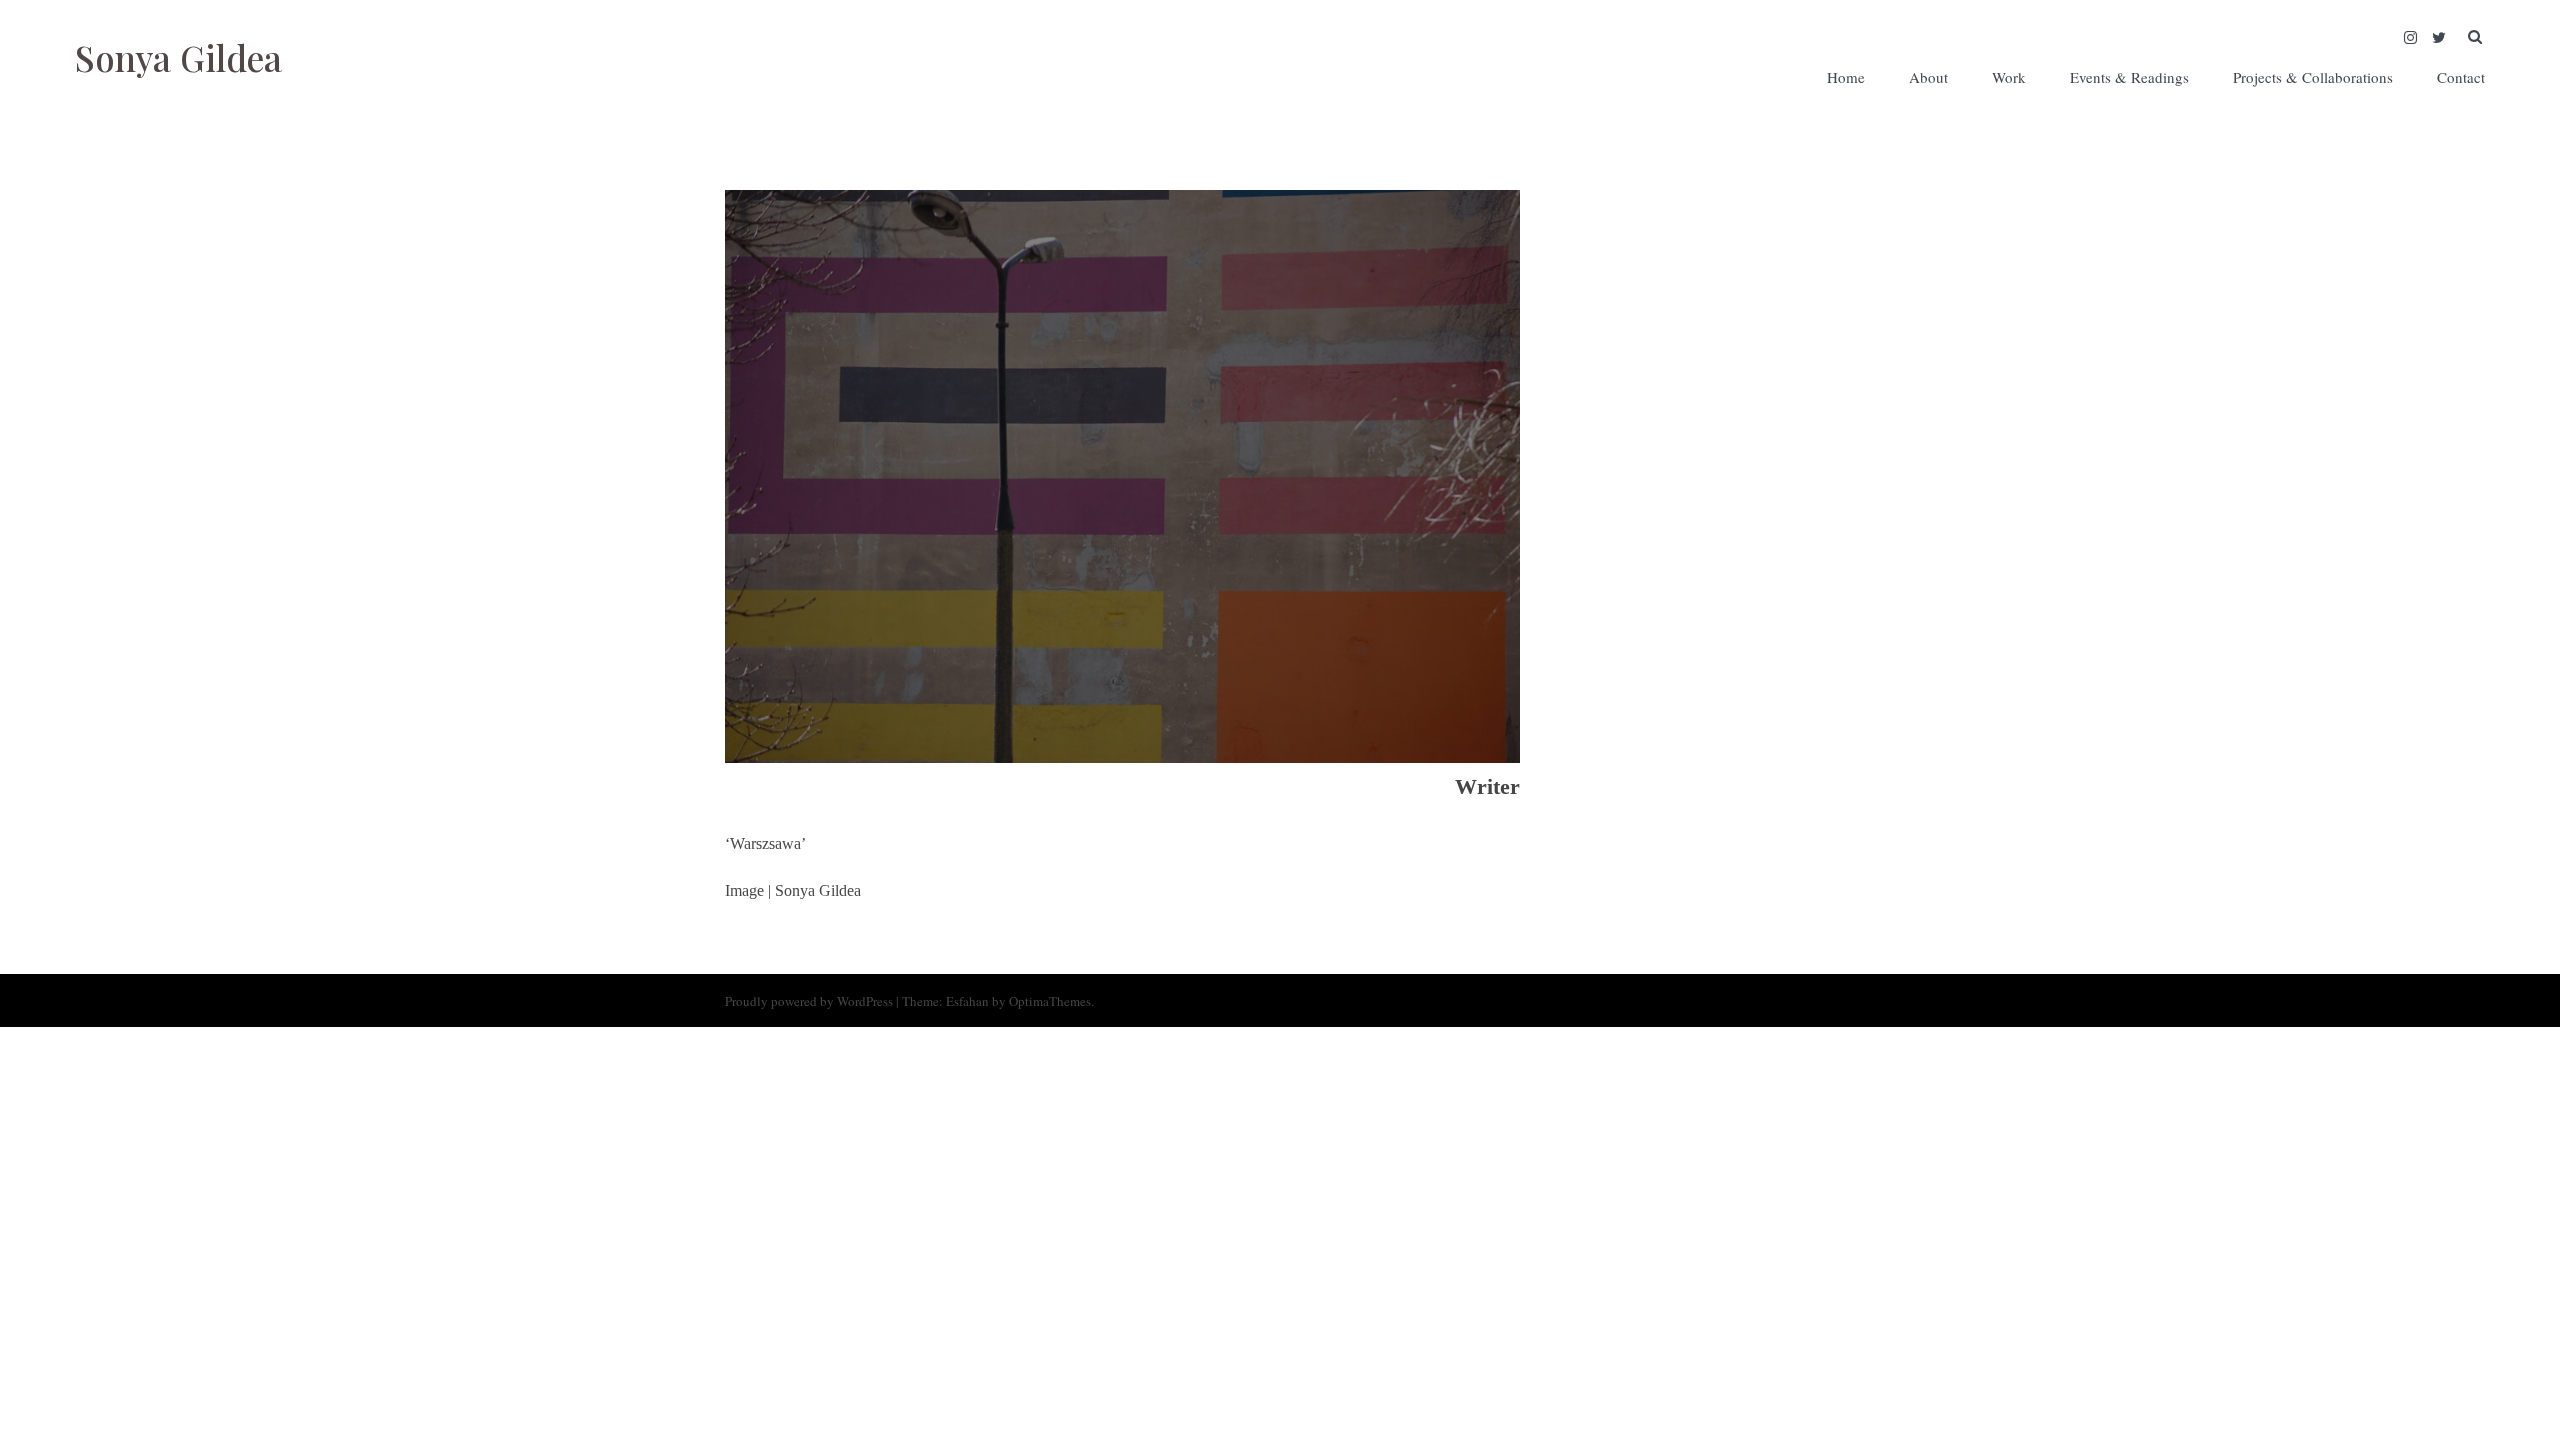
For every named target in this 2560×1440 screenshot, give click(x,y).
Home (1846, 77)
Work (2009, 77)
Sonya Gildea (178, 57)
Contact (2461, 77)
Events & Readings (2129, 77)
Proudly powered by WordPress (809, 1001)
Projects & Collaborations (2313, 77)
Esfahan (967, 1001)
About (1928, 77)
